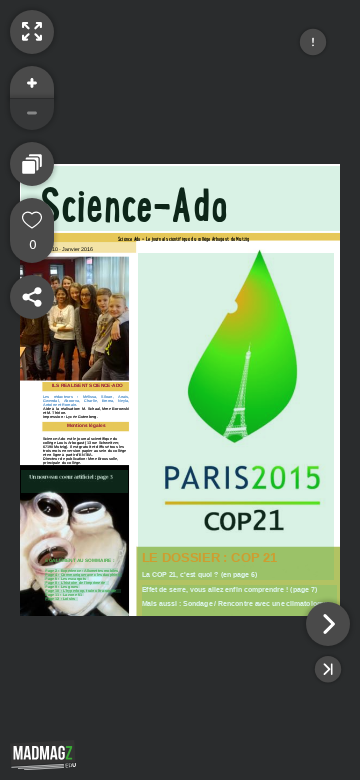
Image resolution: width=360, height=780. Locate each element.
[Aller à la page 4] (83, 575)
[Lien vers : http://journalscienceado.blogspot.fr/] (180, 198)
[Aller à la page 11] (64, 594)
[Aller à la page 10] (83, 591)
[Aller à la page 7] (239, 600)
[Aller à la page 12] (61, 599)
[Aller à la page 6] (236, 416)
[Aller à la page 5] (66, 578)
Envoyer (134, 725)
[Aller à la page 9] (62, 586)
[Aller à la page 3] (74, 481)
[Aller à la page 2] (81, 570)
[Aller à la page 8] (76, 583)
